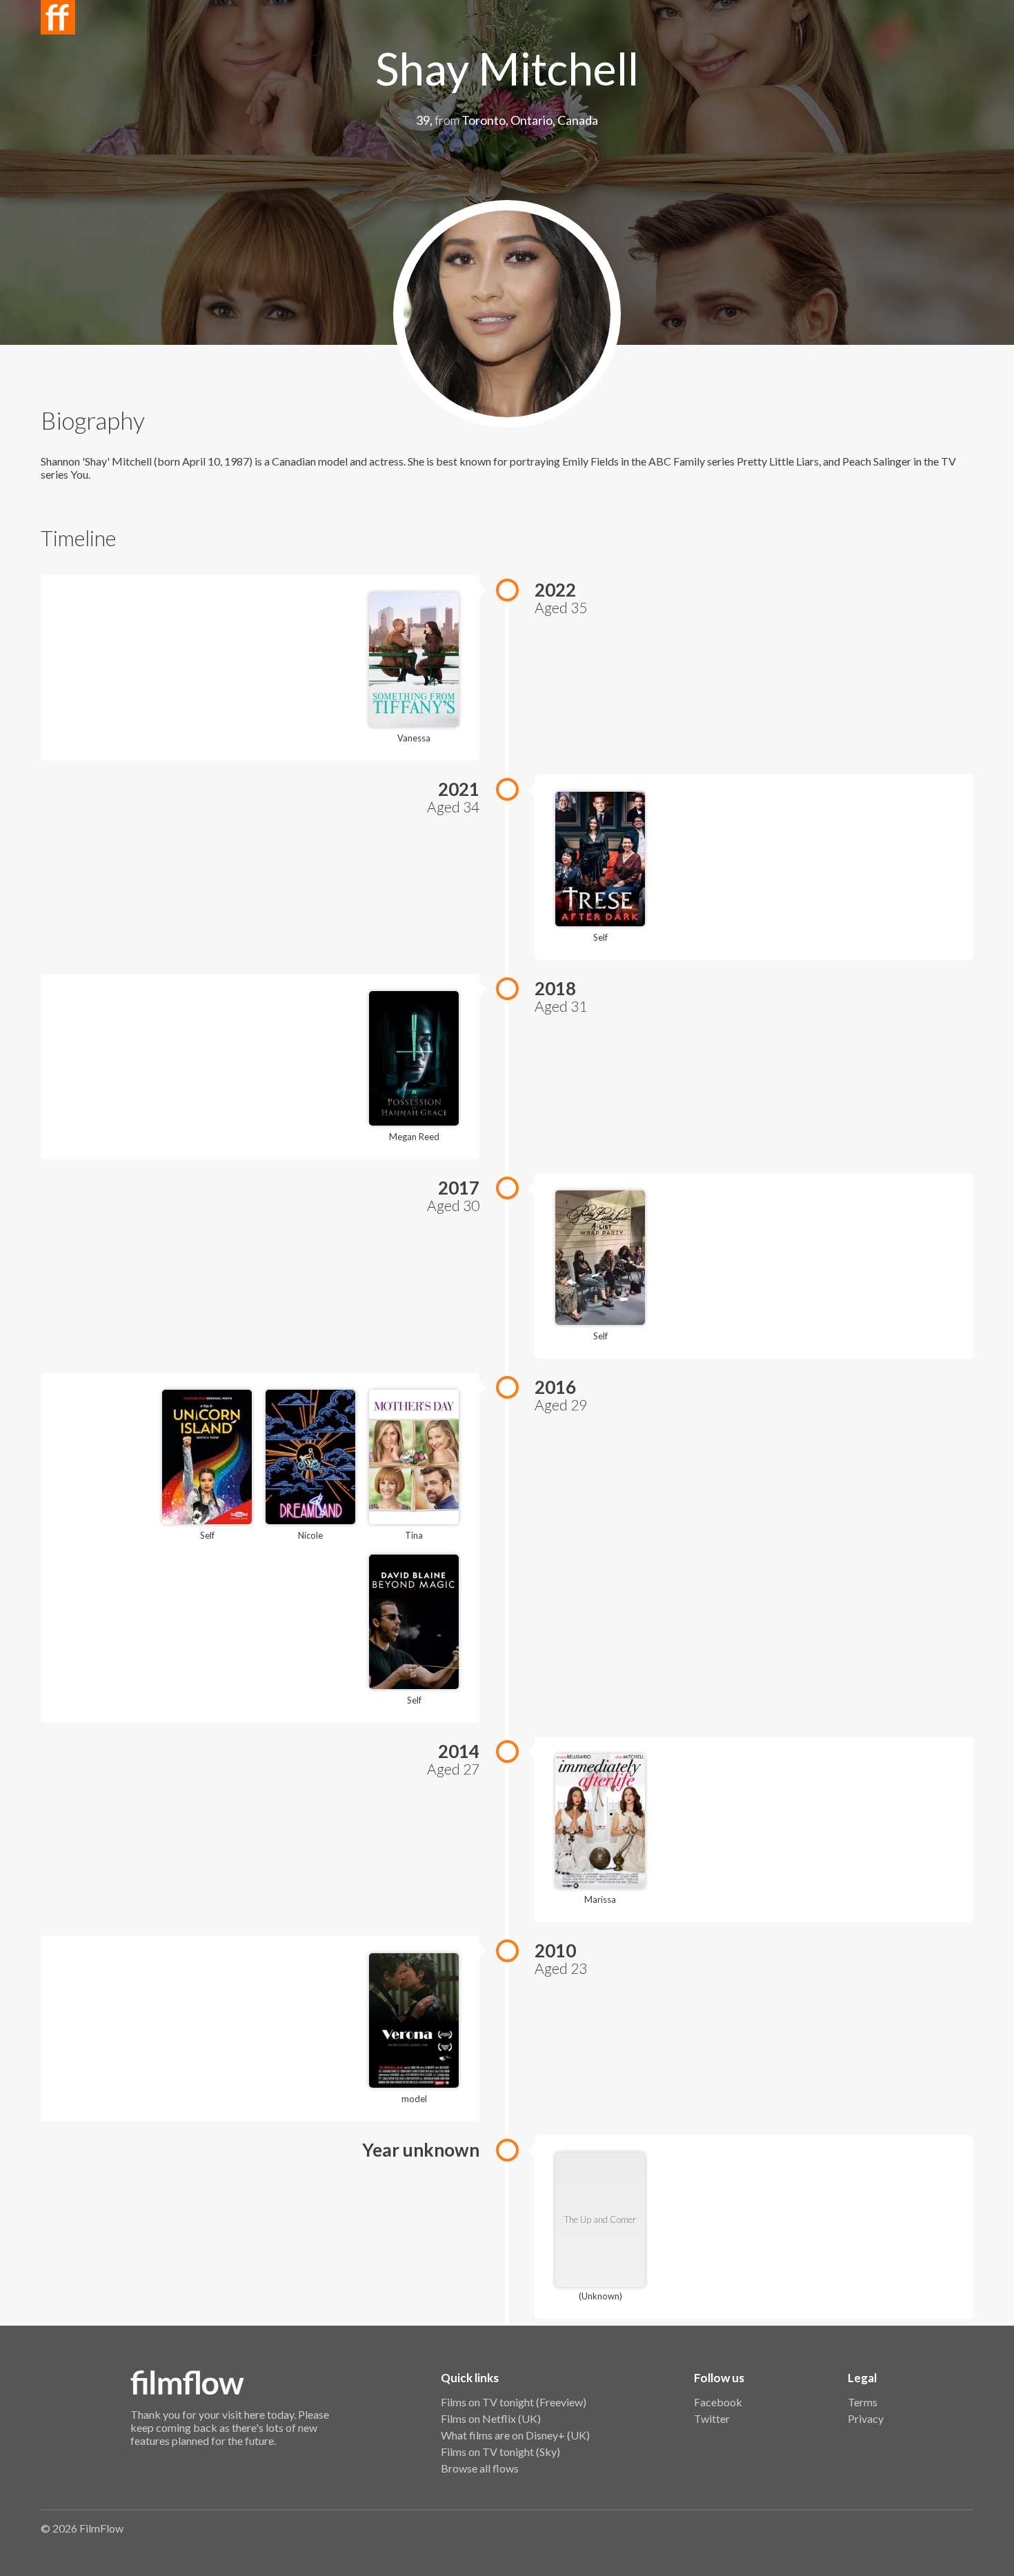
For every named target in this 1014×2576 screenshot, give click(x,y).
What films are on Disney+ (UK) (515, 2435)
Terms (863, 2402)
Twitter (712, 2418)
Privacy (866, 2418)
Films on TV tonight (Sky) (500, 2452)
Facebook (718, 2402)
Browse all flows (480, 2468)
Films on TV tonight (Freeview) (514, 2402)
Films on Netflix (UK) (491, 2418)
